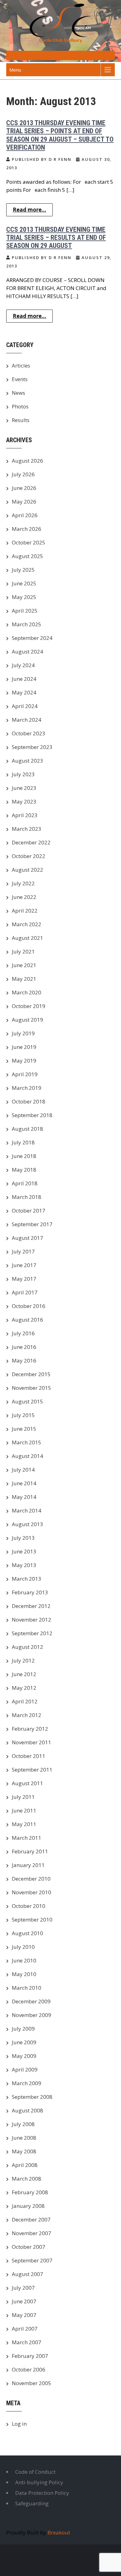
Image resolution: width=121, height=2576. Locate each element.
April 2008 (25, 2165)
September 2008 (32, 2097)
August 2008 (27, 2110)
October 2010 (29, 1906)
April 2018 (25, 1183)
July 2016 (23, 1333)
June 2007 (24, 2301)
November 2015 (31, 1388)
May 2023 (24, 801)
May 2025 (24, 597)
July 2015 (23, 1415)
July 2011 (23, 1797)
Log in (19, 2424)
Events (20, 379)
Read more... (29, 210)
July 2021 (23, 951)
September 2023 (32, 747)
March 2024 (27, 720)
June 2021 (24, 965)
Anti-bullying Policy (39, 2482)
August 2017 (27, 1238)
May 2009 (24, 2056)
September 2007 (32, 2260)
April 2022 (25, 911)
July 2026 (23, 474)
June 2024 (24, 679)
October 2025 (29, 542)
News (18, 393)
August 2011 (27, 1783)
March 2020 (27, 992)
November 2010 (31, 1892)
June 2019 (24, 1047)
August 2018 (27, 1129)
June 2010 (24, 1960)
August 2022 (27, 870)
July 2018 (23, 1142)
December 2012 (31, 1606)
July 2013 (23, 1538)
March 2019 (27, 1088)
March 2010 (27, 1988)
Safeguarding (32, 2503)
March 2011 (27, 1838)
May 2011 (24, 1824)
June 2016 (24, 1347)
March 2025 (27, 624)
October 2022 (29, 856)
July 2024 (23, 665)
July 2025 (23, 570)
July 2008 (23, 2124)
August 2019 (27, 1020)
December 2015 (31, 1374)
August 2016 (27, 1320)
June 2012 (24, 1674)
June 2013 (24, 1551)
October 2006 (29, 2369)
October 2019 (29, 1006)
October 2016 (29, 1306)
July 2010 (23, 1947)
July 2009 (23, 2029)
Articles (21, 365)
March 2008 (27, 2179)
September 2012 (32, 1633)
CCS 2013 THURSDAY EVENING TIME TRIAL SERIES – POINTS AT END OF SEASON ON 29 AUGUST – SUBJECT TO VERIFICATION (60, 135)
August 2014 (27, 1456)
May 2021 (24, 979)
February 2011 (30, 1851)
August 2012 (27, 1647)
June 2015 (24, 1429)
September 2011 (32, 1770)
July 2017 (23, 1251)
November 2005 (31, 2383)
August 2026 (27, 461)
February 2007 (30, 2356)
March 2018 (27, 1197)
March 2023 (27, 829)
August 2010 (27, 1933)
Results (21, 420)
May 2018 (24, 1170)
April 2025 (25, 611)
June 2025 (24, 583)
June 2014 (24, 1483)
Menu (15, 70)
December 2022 (31, 842)
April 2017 (25, 1292)
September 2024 (32, 638)
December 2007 (31, 2219)
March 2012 (27, 1715)
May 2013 (24, 1565)
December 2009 (31, 2001)
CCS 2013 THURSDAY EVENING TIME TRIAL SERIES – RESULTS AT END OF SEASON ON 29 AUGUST (56, 238)
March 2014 (27, 1510)
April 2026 (25, 515)
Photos (20, 406)
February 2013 (30, 1592)
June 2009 (24, 2042)
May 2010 (24, 1974)
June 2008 (24, 2138)
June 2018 (24, 1156)
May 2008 (24, 2151)
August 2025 (27, 556)
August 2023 (27, 761)
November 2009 (31, 2015)
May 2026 (24, 502)
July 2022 (23, 883)
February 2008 (30, 2192)
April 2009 (25, 2070)
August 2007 (27, 2274)
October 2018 (29, 1101)
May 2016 (24, 1361)
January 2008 (28, 2206)
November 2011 (31, 1742)
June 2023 (24, 788)
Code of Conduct (35, 2472)
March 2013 (27, 1579)
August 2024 (27, 652)
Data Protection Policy (42, 2493)
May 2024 (24, 692)
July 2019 (23, 1033)
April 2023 (25, 815)
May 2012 (24, 1688)
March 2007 (27, 2342)
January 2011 (28, 1865)
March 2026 (27, 529)
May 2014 (24, 1497)
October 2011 (29, 1756)
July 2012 (23, 1660)
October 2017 (29, 1211)
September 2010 (32, 1920)
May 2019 (24, 1061)
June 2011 (24, 1810)
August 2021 (27, 938)
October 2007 (29, 2247)
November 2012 (31, 1620)
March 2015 (27, 1442)
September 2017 (32, 1224)
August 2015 (27, 1401)
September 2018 (32, 1115)
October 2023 (29, 733)
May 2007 (24, 2315)
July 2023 (23, 774)
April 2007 (25, 2329)
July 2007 (23, 2288)
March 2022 (27, 924)
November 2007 (31, 2233)
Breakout (59, 2532)
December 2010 (31, 1879)
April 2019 (25, 1074)
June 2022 (24, 897)
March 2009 (27, 2083)
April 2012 (25, 1701)
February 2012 (30, 1729)
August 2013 (27, 1524)
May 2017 (24, 1279)
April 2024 (25, 706)
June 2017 (24, 1265)
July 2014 (23, 1470)
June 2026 (24, 488)
